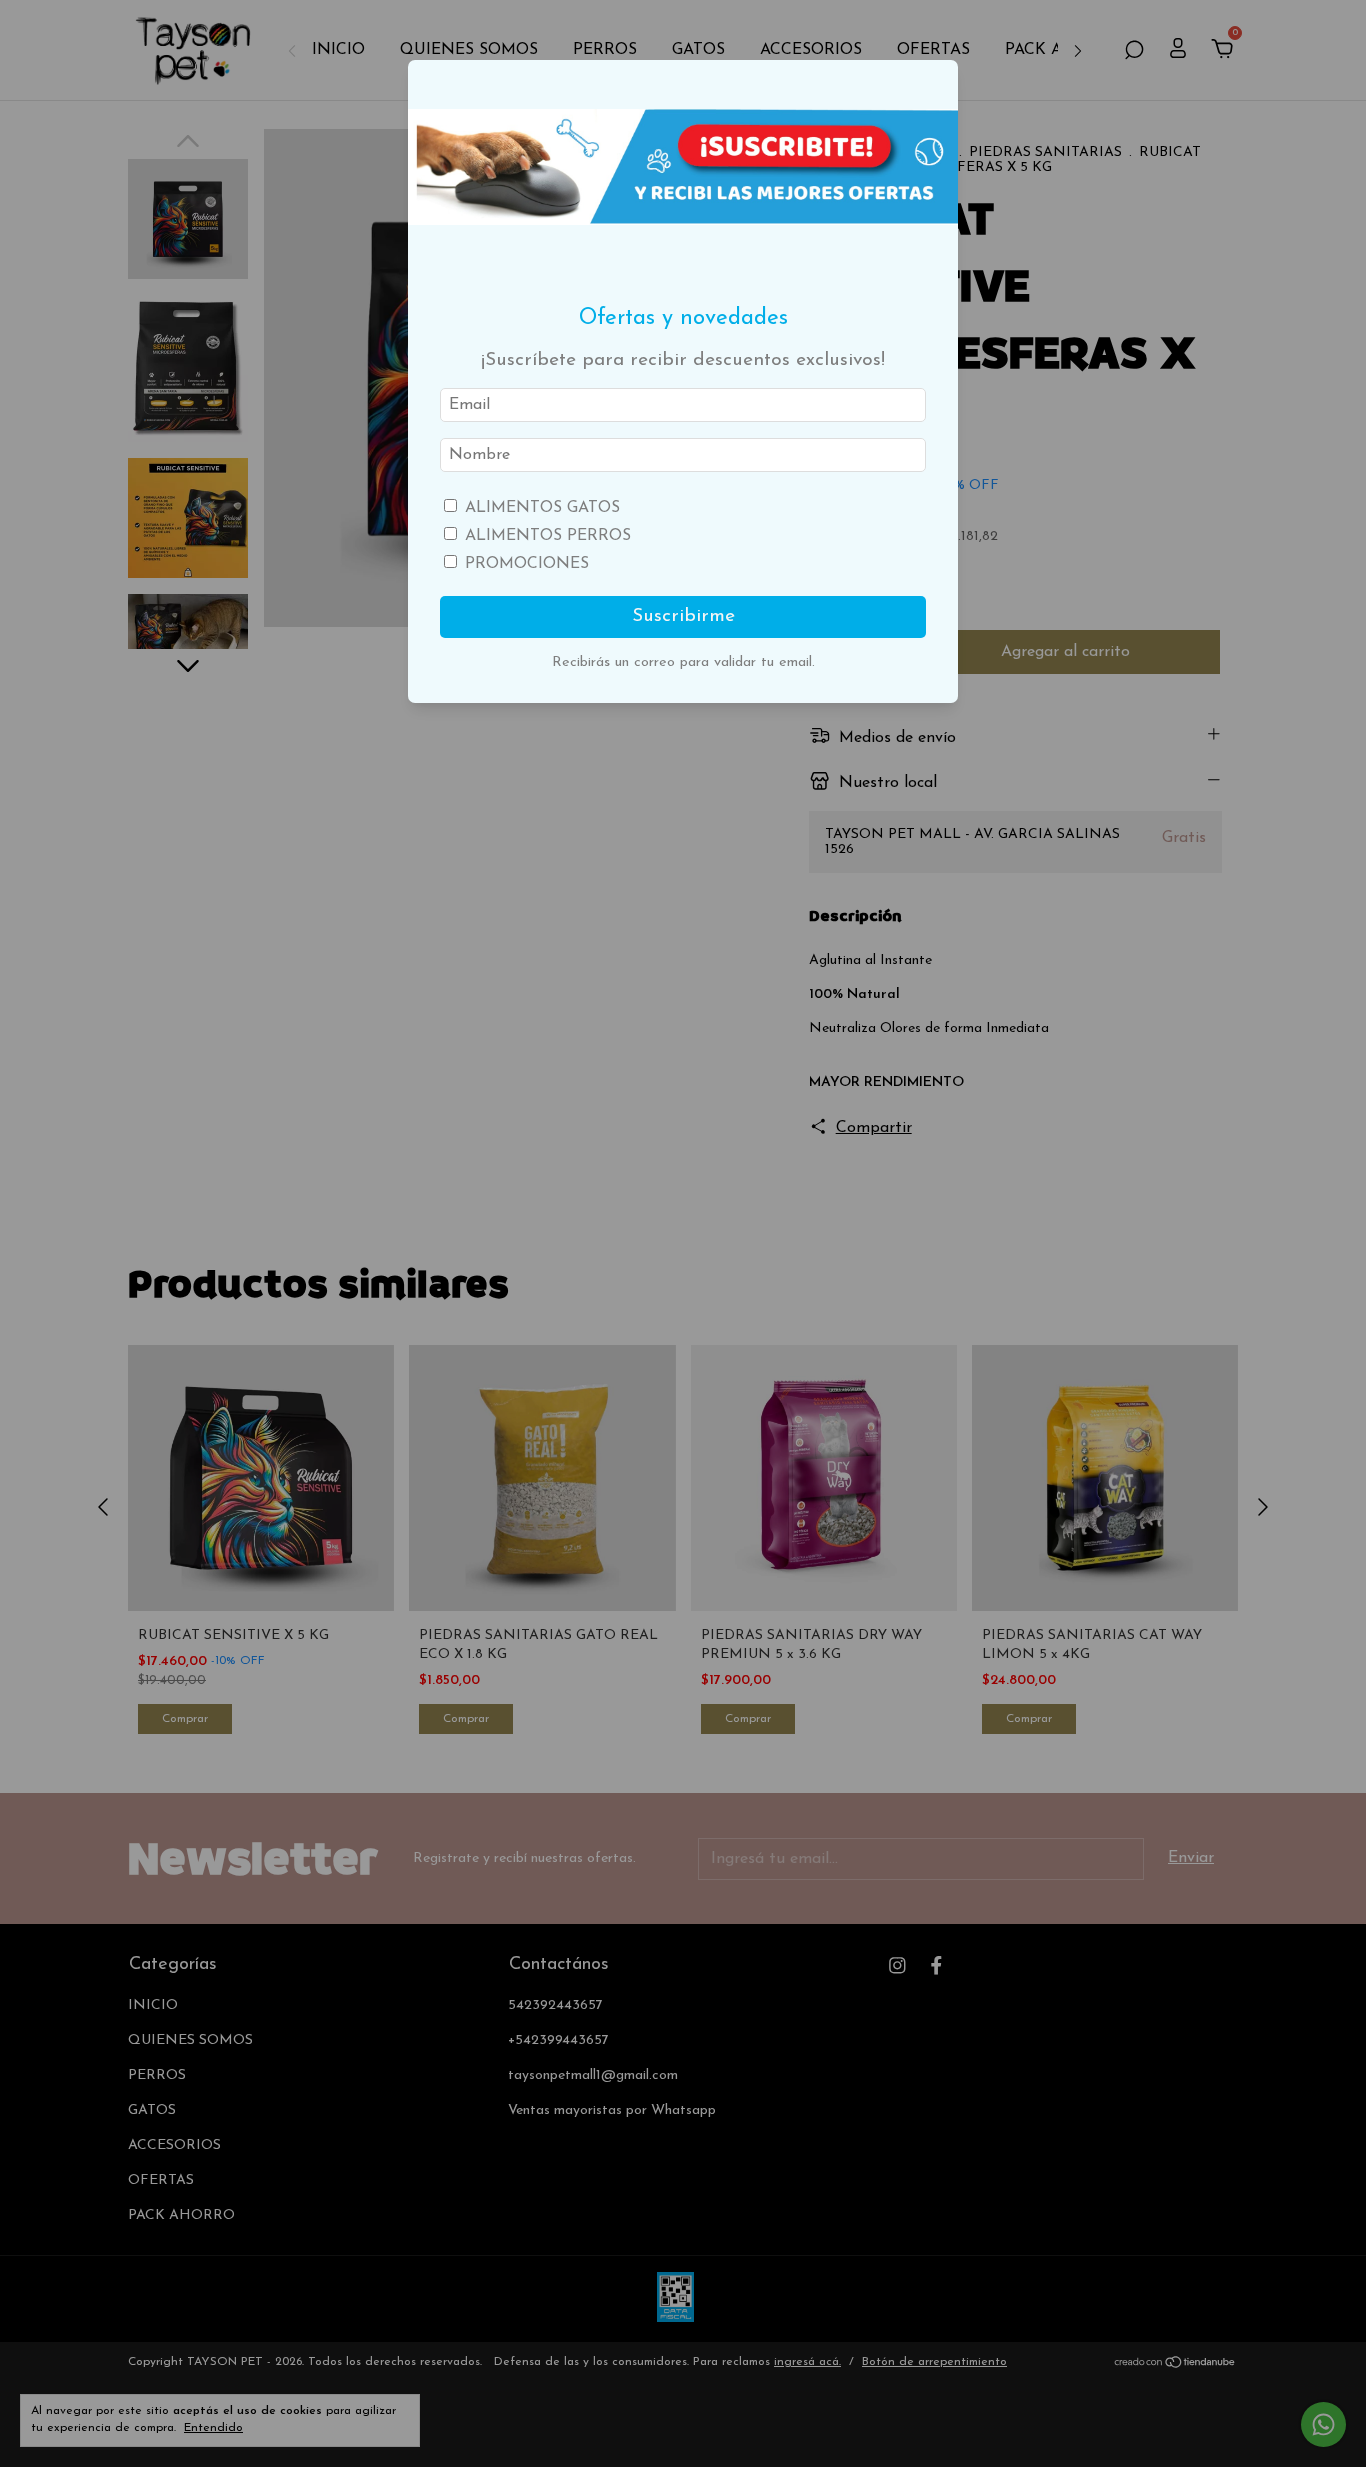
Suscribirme (683, 616)
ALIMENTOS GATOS (542, 508)
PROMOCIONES (527, 564)
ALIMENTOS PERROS (548, 536)
